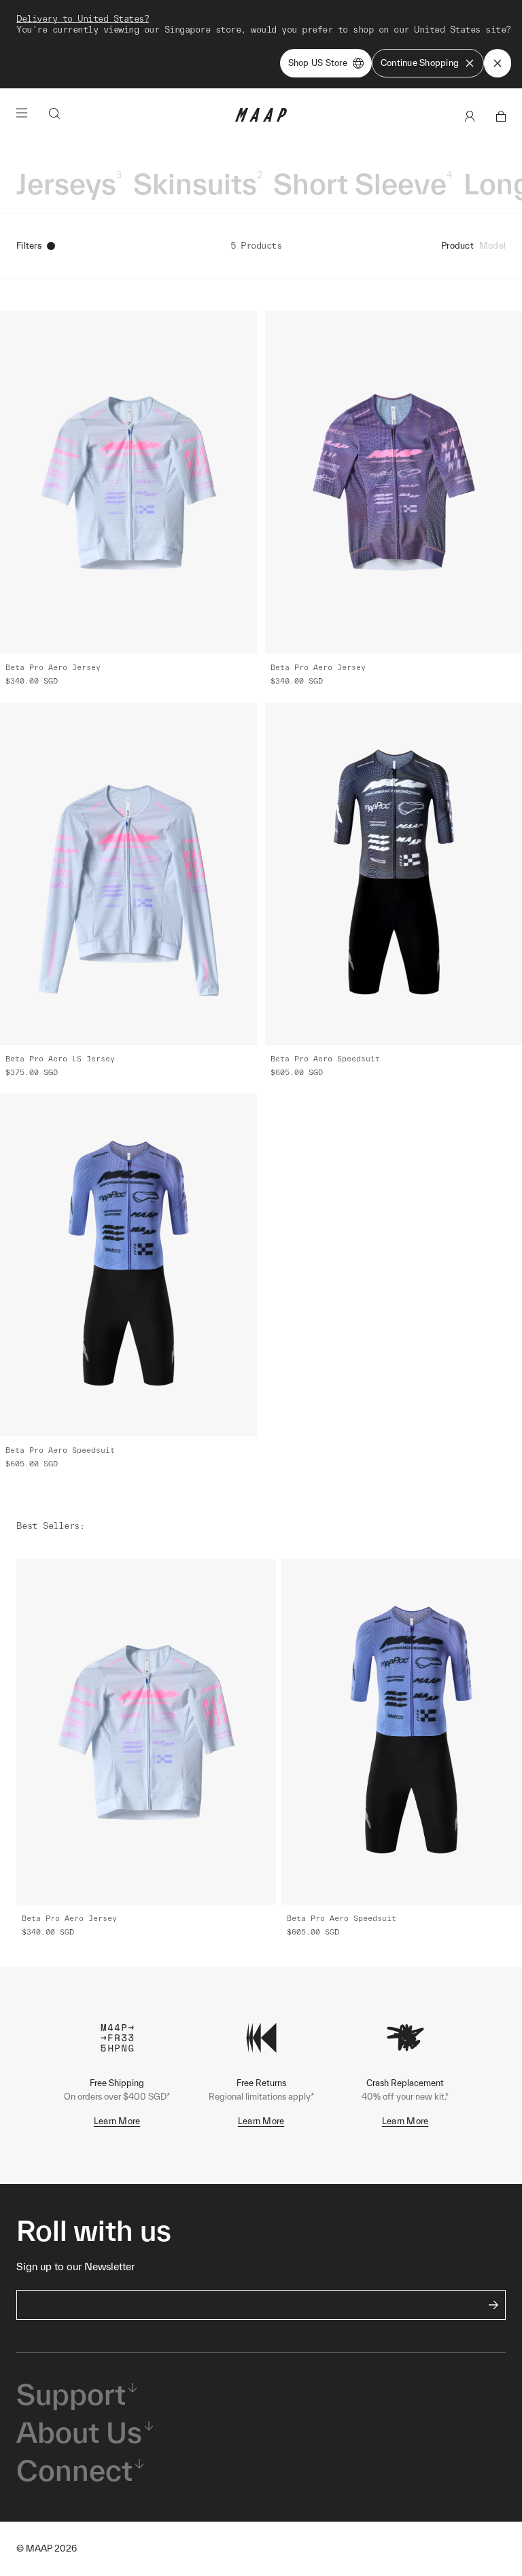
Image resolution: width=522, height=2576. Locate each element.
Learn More (117, 2121)
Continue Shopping (420, 63)
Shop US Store (318, 63)
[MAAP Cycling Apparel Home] (261, 119)
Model (492, 246)
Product (457, 246)
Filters (29, 246)
